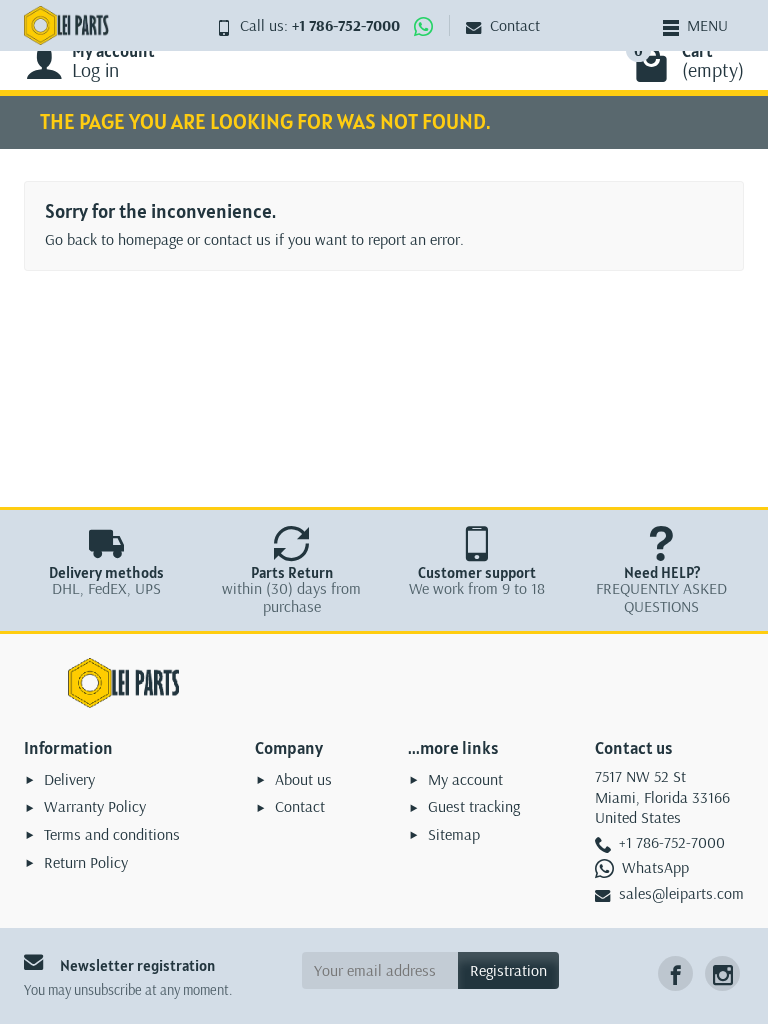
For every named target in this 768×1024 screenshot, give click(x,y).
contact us (237, 239)
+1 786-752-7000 (346, 25)
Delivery (69, 779)
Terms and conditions (112, 834)
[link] (675, 973)
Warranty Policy (95, 806)
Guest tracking (474, 806)
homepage (150, 239)
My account (465, 779)
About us (303, 779)
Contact (515, 25)
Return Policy (86, 862)
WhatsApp (655, 867)
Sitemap (454, 834)
